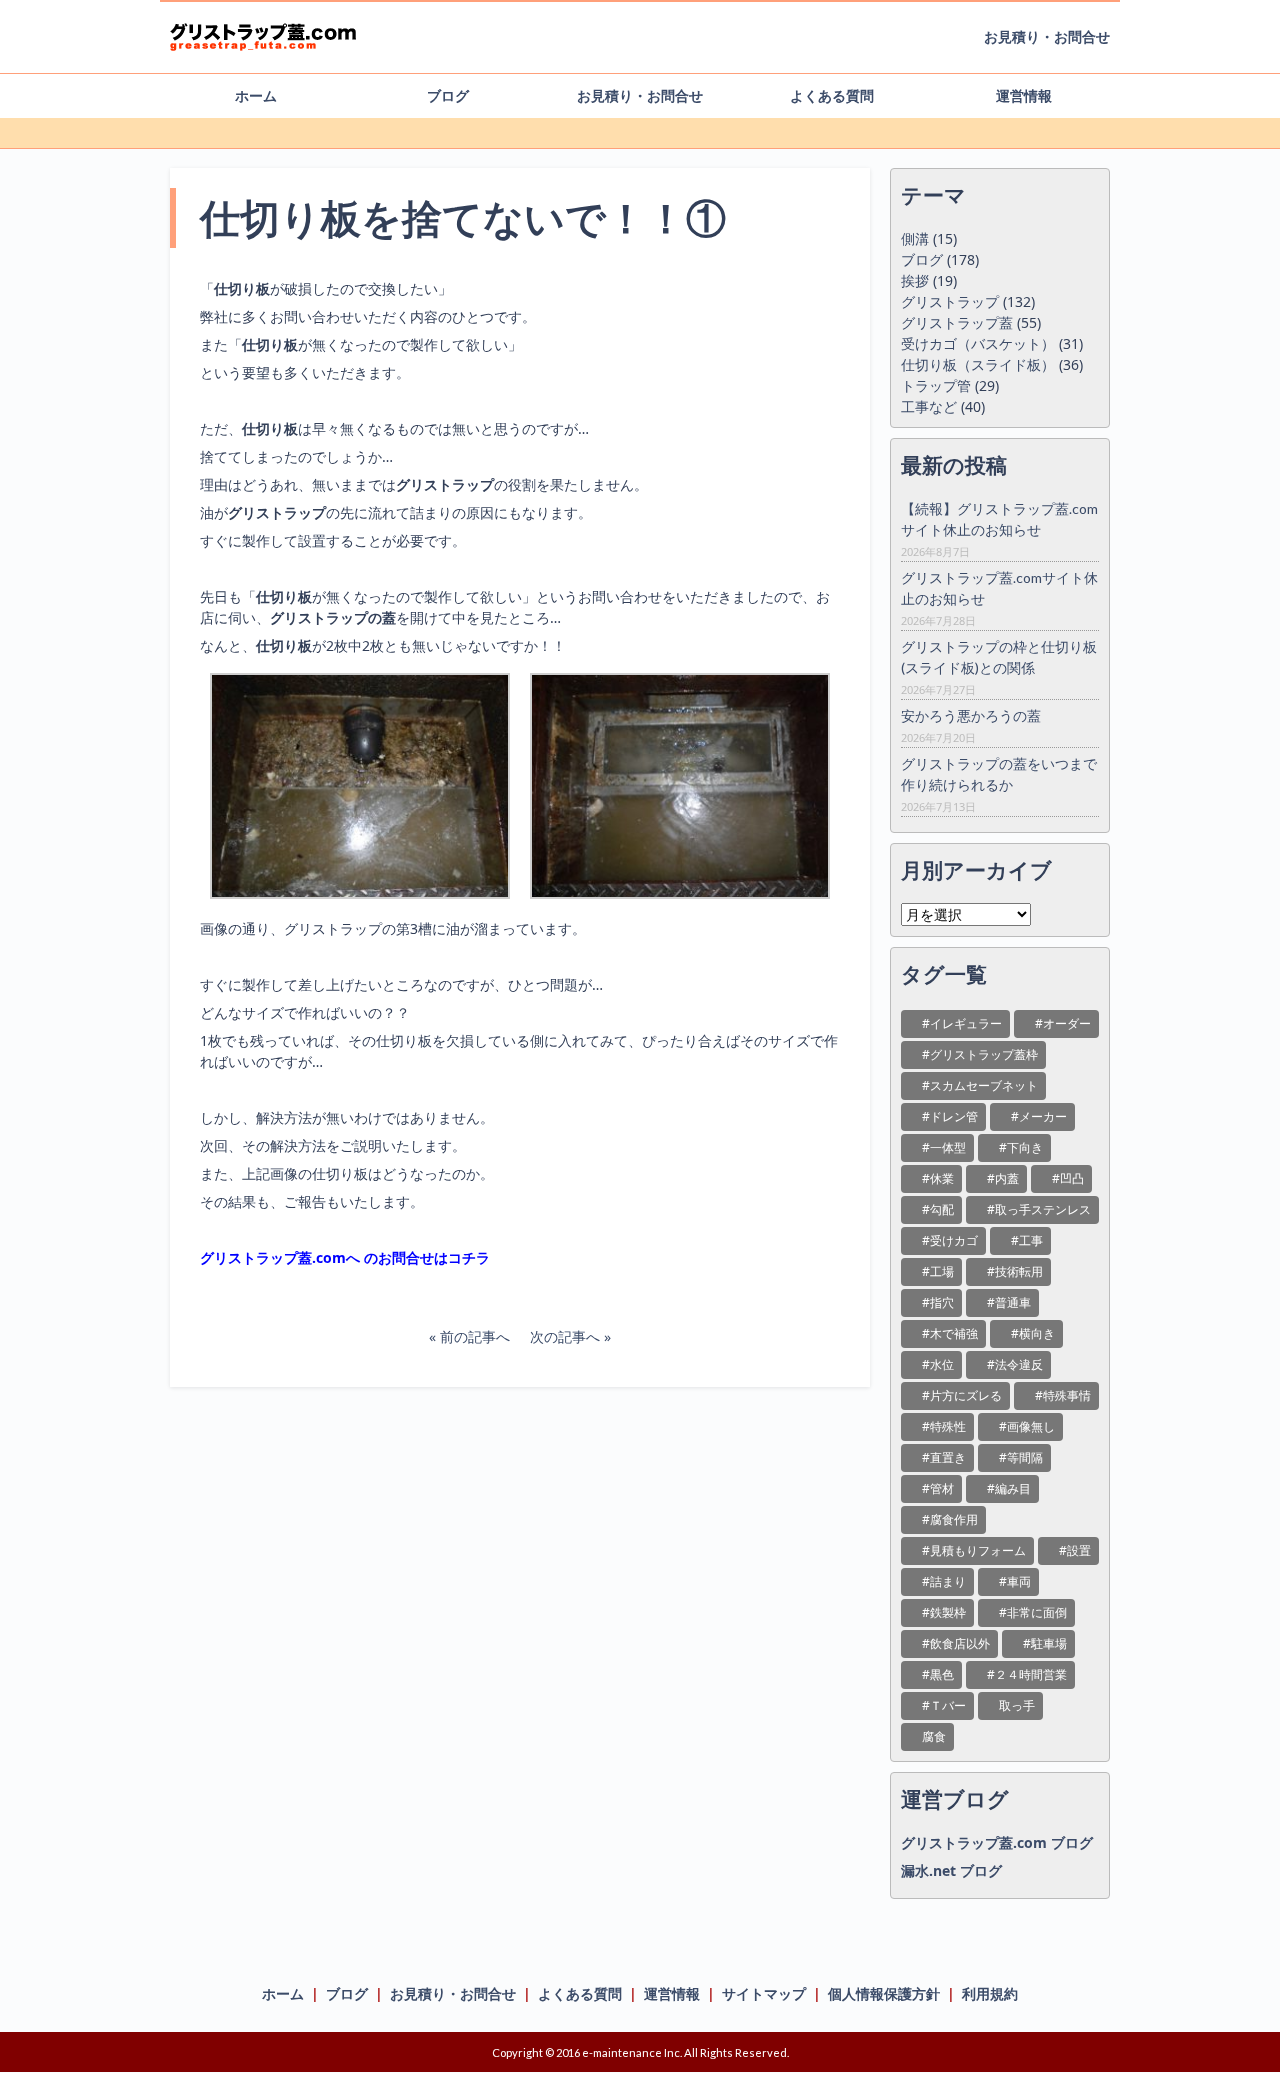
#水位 (938, 1364)
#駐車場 (1045, 1643)
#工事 (1027, 1240)
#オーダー (1063, 1023)
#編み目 (1009, 1488)
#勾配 (938, 1209)
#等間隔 (1021, 1457)
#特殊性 (944, 1426)
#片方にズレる (962, 1395)
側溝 (915, 238)
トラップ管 (936, 385)
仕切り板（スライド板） (978, 364)
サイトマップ (764, 1993)
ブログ (448, 95)
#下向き (1021, 1147)
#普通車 (1009, 1302)
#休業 (938, 1178)
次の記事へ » (570, 1336)
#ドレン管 (950, 1116)
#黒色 (938, 1674)
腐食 (934, 1736)
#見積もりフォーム (974, 1550)
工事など (929, 406)
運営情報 (1024, 95)
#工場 (938, 1271)
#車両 (1015, 1581)
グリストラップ (950, 301)
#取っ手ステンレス (1039, 1209)
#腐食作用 (950, 1519)
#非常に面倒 (1033, 1612)
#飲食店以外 (956, 1643)
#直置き (944, 1457)
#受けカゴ (950, 1240)
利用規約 (990, 1993)
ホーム (256, 95)
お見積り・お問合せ (1047, 36)
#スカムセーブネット (980, 1085)
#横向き (1033, 1333)
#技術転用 (1015, 1271)
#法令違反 (1015, 1364)
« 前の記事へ (469, 1336)
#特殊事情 (1063, 1395)
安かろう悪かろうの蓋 (971, 715)
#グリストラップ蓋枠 (980, 1054)
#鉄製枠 (944, 1612)
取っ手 (1017, 1705)
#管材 (938, 1488)
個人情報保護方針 (884, 1993)
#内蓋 (1003, 1178)
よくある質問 (832, 95)
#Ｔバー (944, 1705)
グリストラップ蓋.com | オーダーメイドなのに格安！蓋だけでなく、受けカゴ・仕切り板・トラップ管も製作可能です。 (285, 43)
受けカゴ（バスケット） (978, 343)
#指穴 (938, 1302)
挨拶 (915, 280)
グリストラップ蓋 (957, 322)
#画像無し (1027, 1426)
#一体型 (944, 1147)
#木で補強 (950, 1333)
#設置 (1075, 1550)
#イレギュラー (962, 1023)
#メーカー (1039, 1116)
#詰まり (944, 1581)
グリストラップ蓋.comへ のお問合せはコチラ (345, 1257)
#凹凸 (1068, 1178)
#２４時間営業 (1027, 1674)
